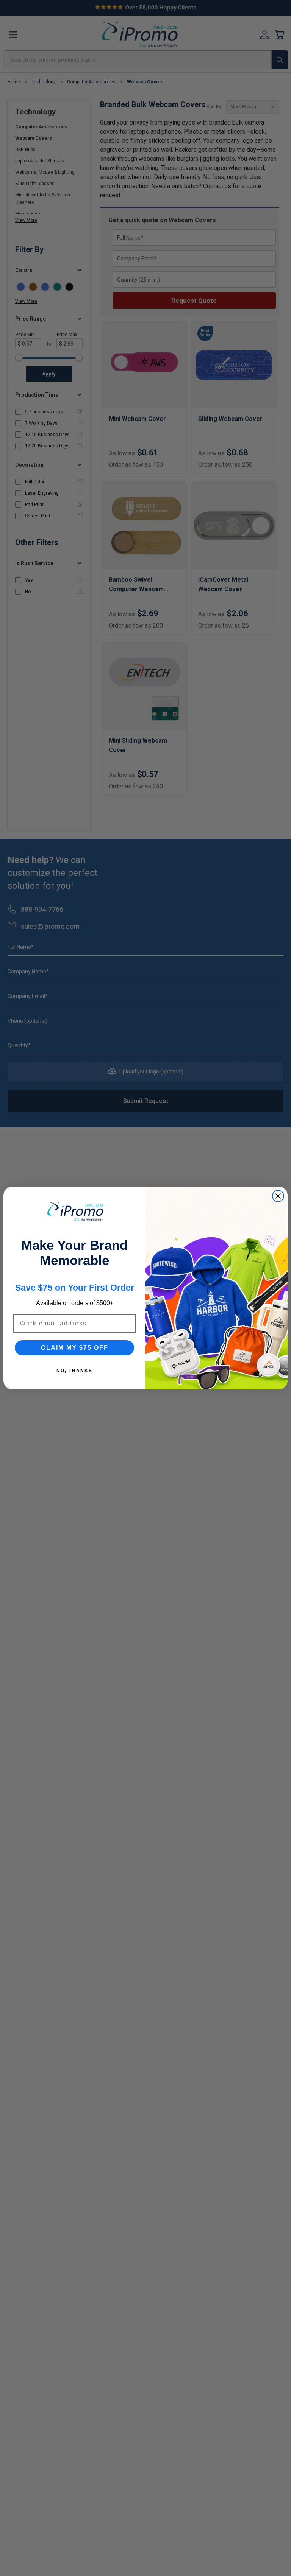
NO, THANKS (74, 1371)
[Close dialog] (278, 1196)
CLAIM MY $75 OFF (75, 1348)
